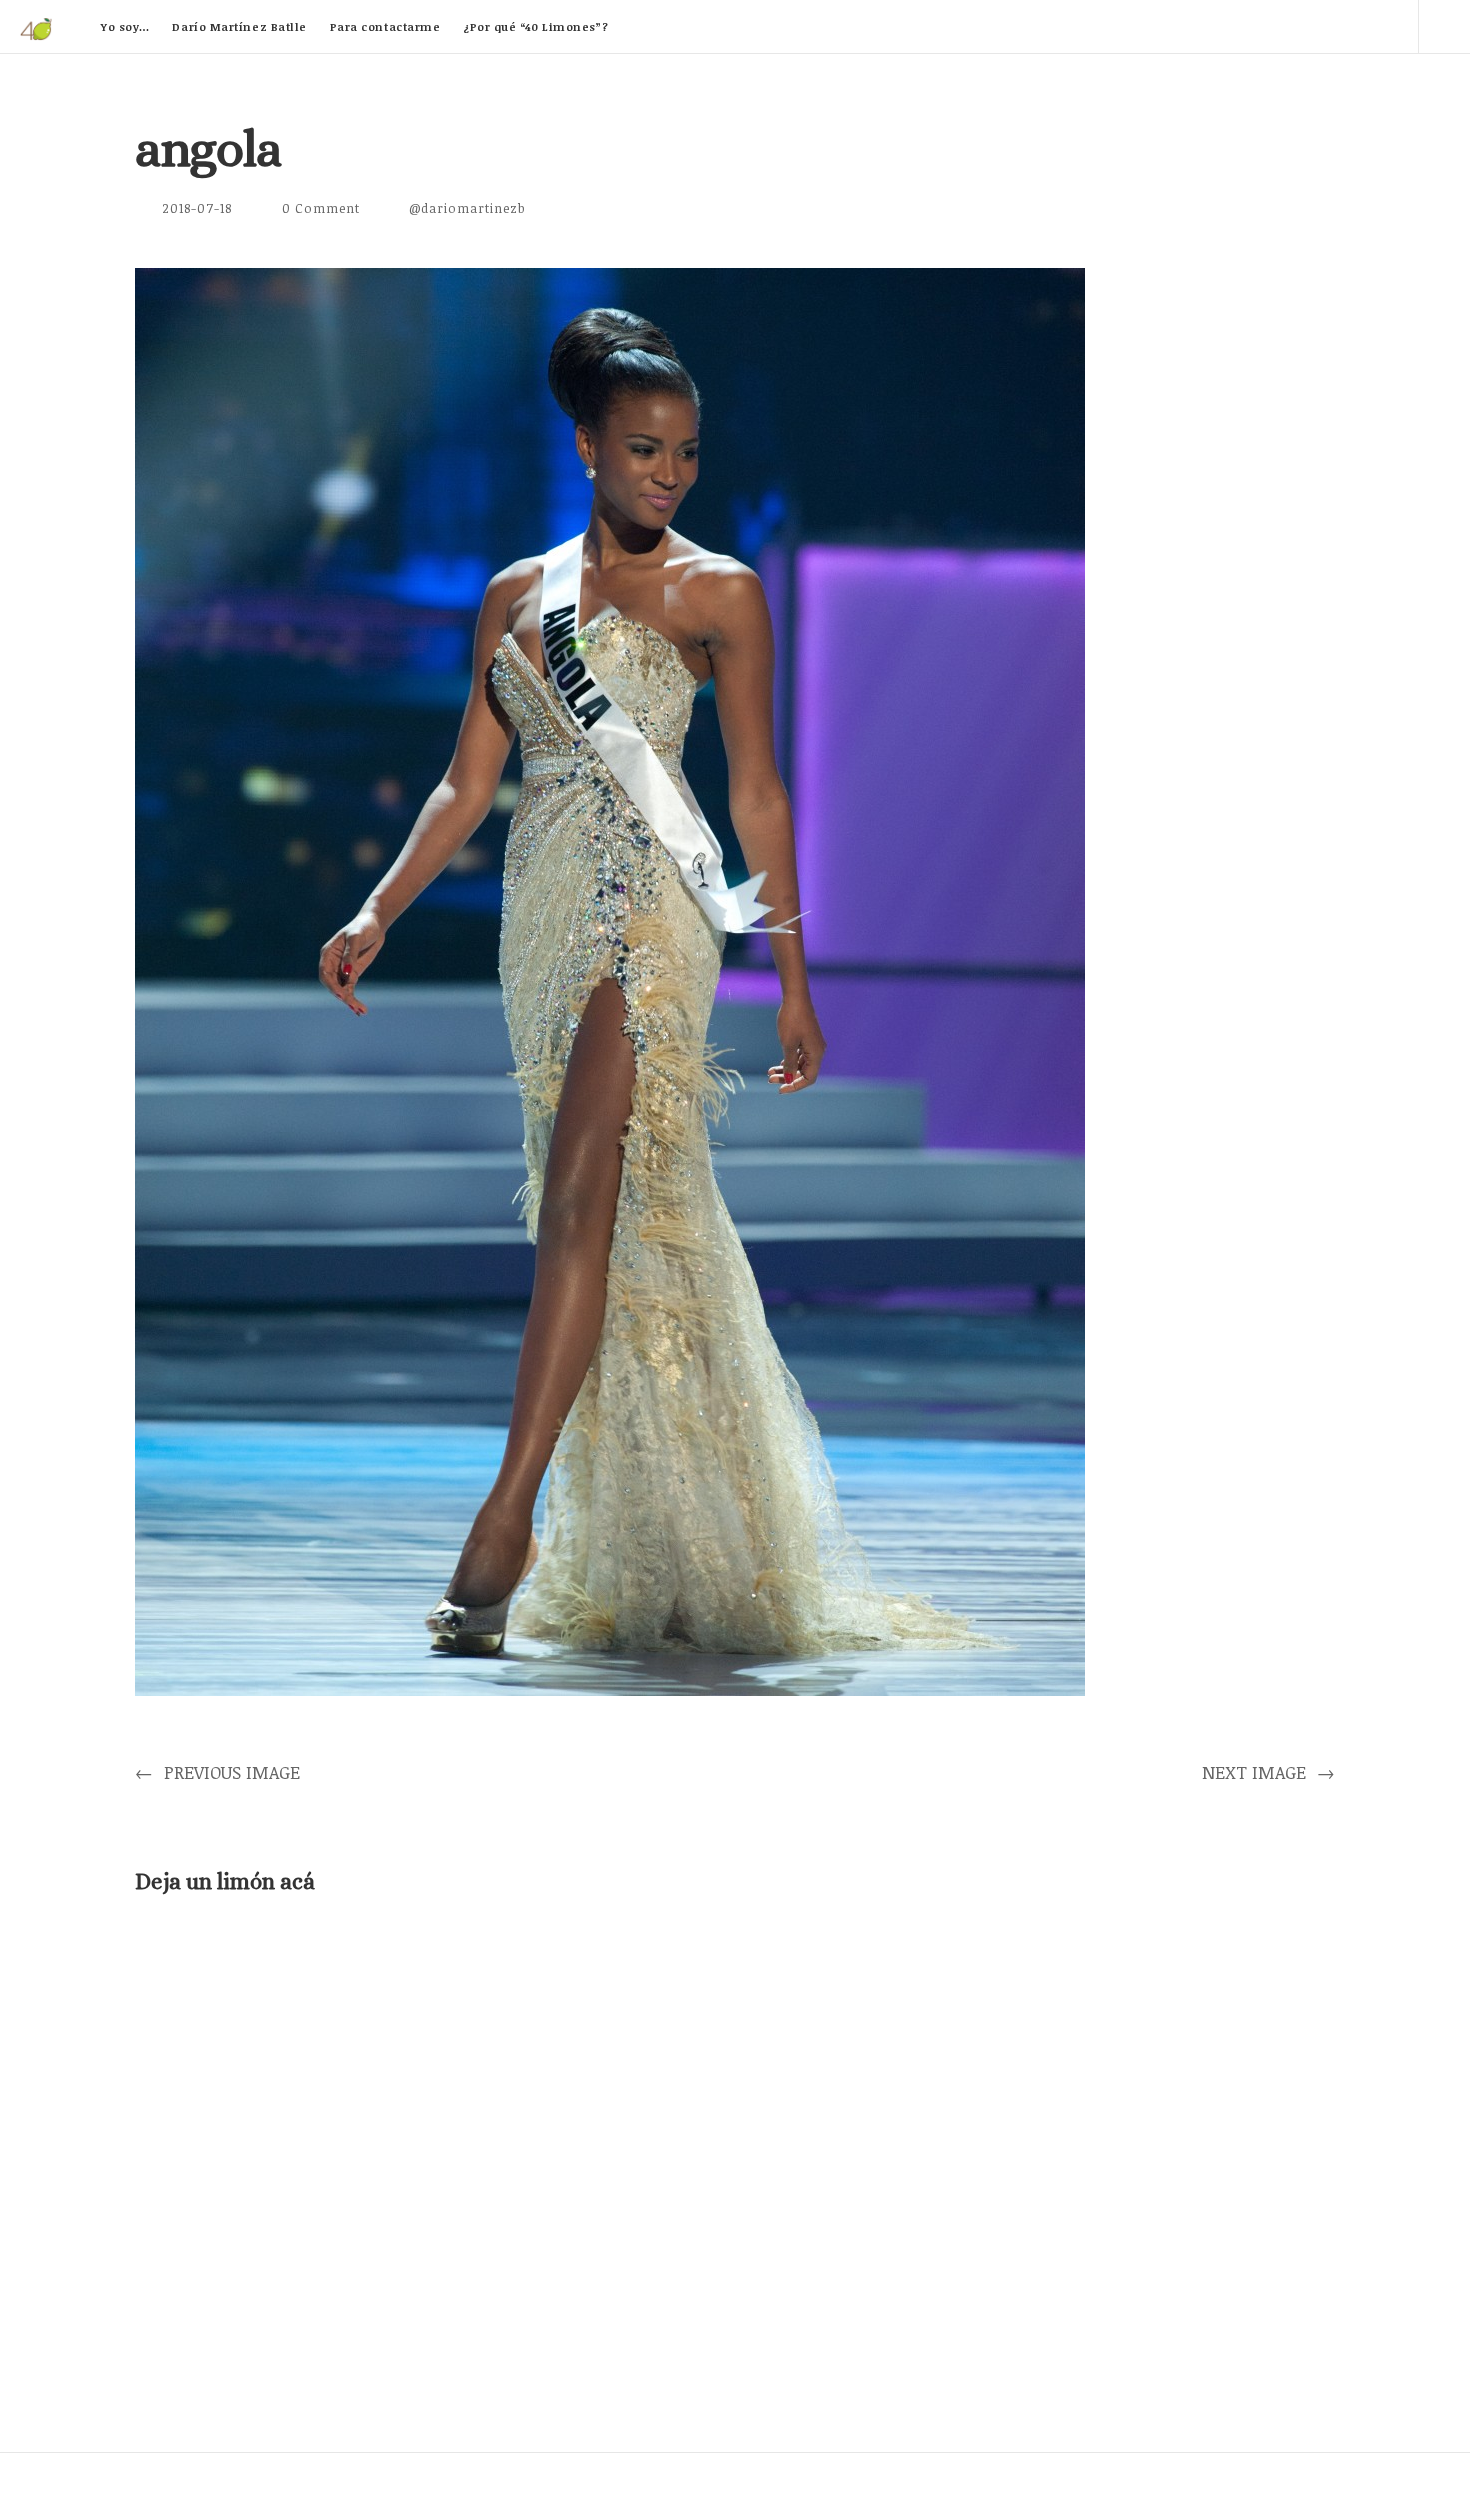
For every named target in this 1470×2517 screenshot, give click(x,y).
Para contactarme (385, 26)
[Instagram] (1392, 26)
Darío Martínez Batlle (239, 26)
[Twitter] (1221, 26)
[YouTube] (1335, 26)
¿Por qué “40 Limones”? (535, 26)
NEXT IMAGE (1268, 1772)
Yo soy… (125, 26)
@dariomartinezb (467, 208)
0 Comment (321, 208)
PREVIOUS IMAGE (217, 1772)
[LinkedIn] (1278, 26)
